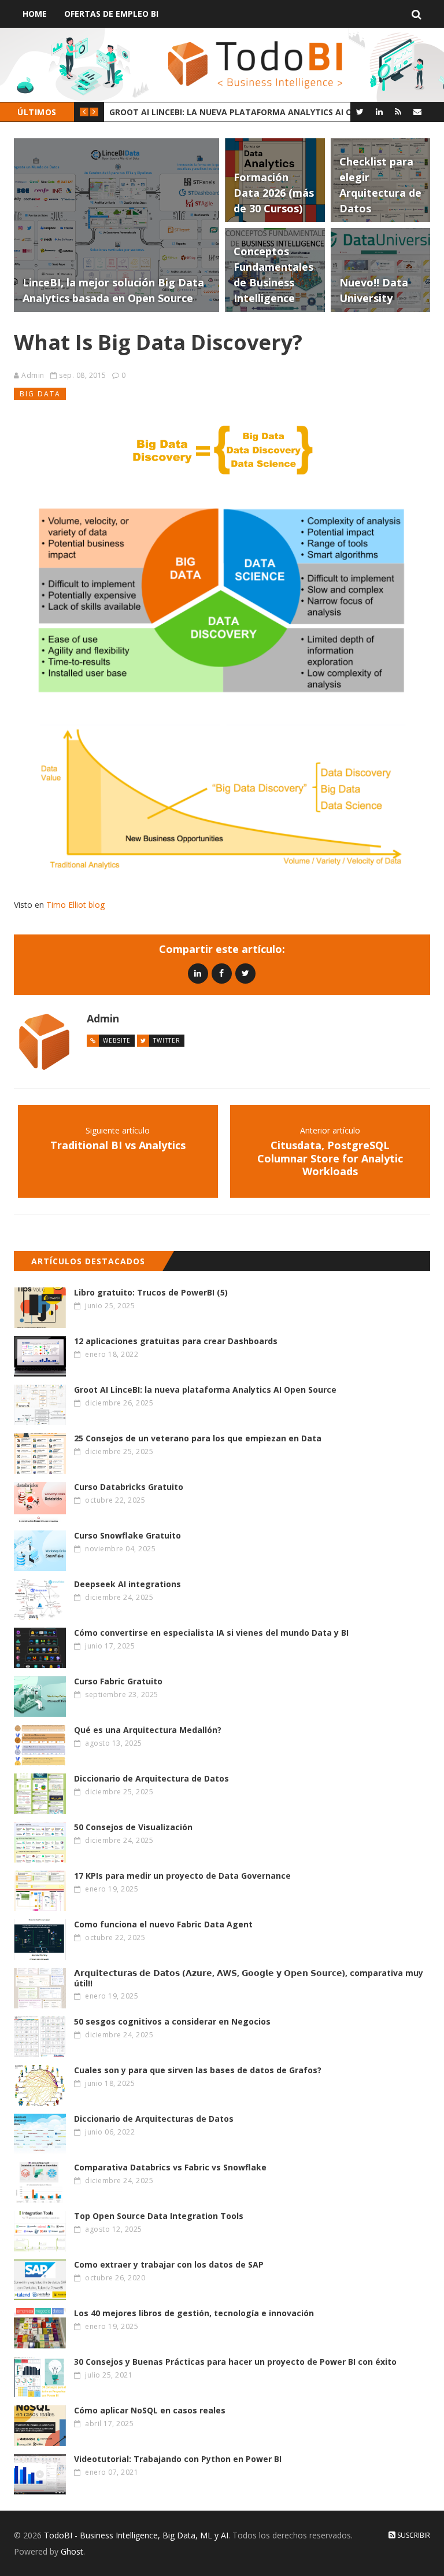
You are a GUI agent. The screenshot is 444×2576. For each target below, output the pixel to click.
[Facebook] (222, 973)
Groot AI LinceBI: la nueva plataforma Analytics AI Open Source (236, 112)
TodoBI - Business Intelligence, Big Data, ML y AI (136, 2535)
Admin (33, 375)
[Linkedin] (198, 973)
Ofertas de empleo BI (111, 14)
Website (117, 1040)
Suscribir (413, 2535)
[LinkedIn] (379, 111)
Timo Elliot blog (75, 905)
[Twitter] (360, 111)
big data (40, 394)
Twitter (167, 1040)
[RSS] (398, 111)
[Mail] (417, 111)
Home (35, 14)
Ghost (72, 2551)
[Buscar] (417, 14)
